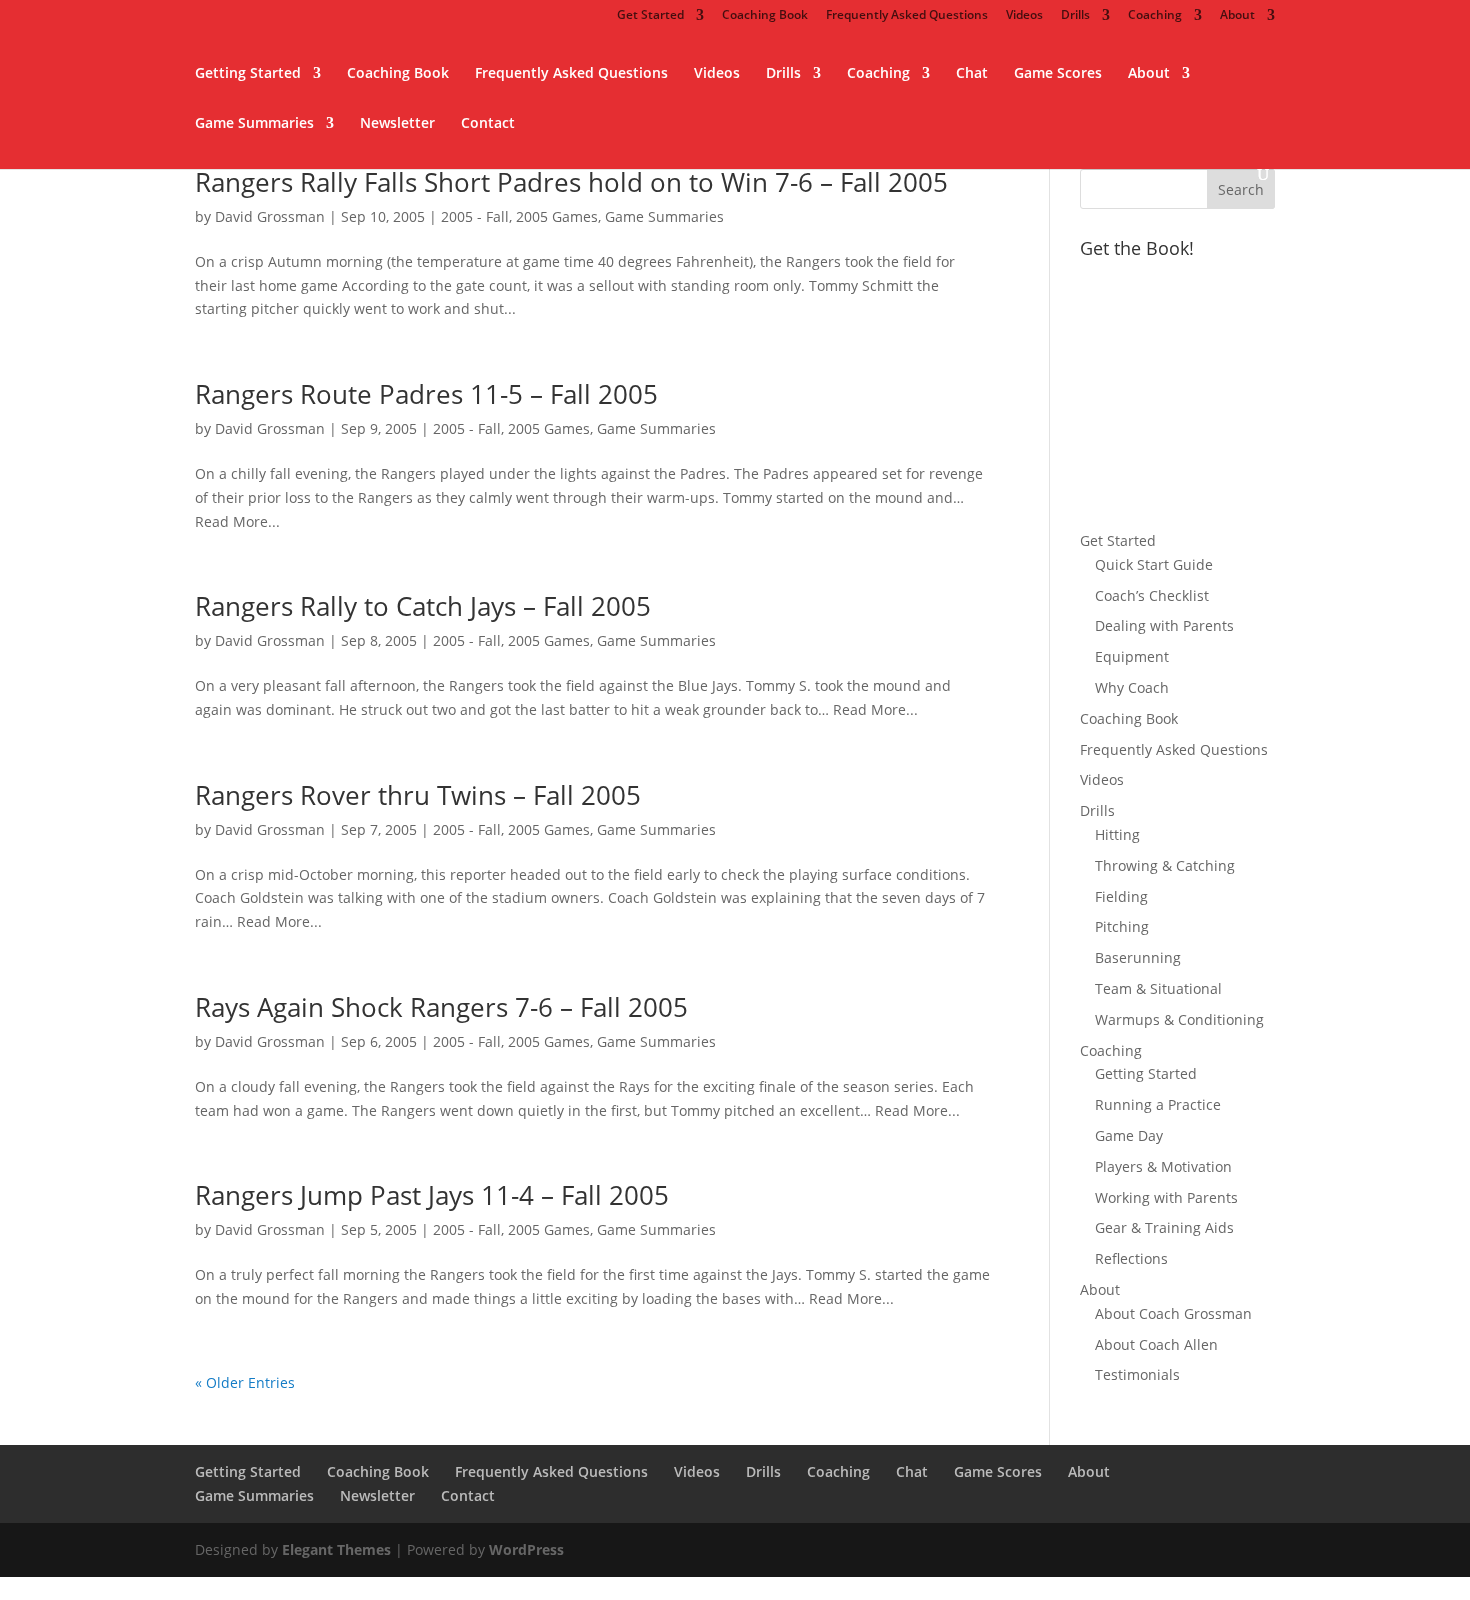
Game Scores (1058, 74)
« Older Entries (245, 1382)
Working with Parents (1166, 1197)
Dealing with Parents (1164, 625)
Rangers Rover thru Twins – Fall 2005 (418, 795)
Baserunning (1138, 957)
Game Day (1129, 1135)
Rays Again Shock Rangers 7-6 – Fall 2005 (441, 1007)
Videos (1024, 16)
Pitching (1122, 926)
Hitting (1117, 834)
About (1237, 16)
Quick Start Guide (1154, 564)
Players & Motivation (1163, 1166)
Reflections (1131, 1258)
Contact (488, 124)
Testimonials (1137, 1374)
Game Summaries (254, 124)
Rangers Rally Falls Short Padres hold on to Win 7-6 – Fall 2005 (571, 182)
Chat (972, 74)
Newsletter (397, 124)
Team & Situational (1158, 988)
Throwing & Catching (1165, 865)
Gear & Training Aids (1164, 1227)
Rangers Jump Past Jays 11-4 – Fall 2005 (432, 1195)
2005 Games (557, 216)
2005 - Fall (475, 216)
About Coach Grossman (1173, 1313)
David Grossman (270, 216)
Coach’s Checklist (1152, 595)
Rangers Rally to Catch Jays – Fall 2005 (423, 606)
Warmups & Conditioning (1179, 1019)
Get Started (650, 16)
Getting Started (248, 74)
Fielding (1121, 896)
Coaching (1155, 16)
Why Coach (1132, 687)
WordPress (526, 1549)
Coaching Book (765, 16)
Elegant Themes (336, 1549)
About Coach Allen (1156, 1344)
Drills (1075, 16)
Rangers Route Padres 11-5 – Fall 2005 (426, 394)
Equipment (1132, 656)
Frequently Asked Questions (907, 16)
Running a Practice (1158, 1104)
